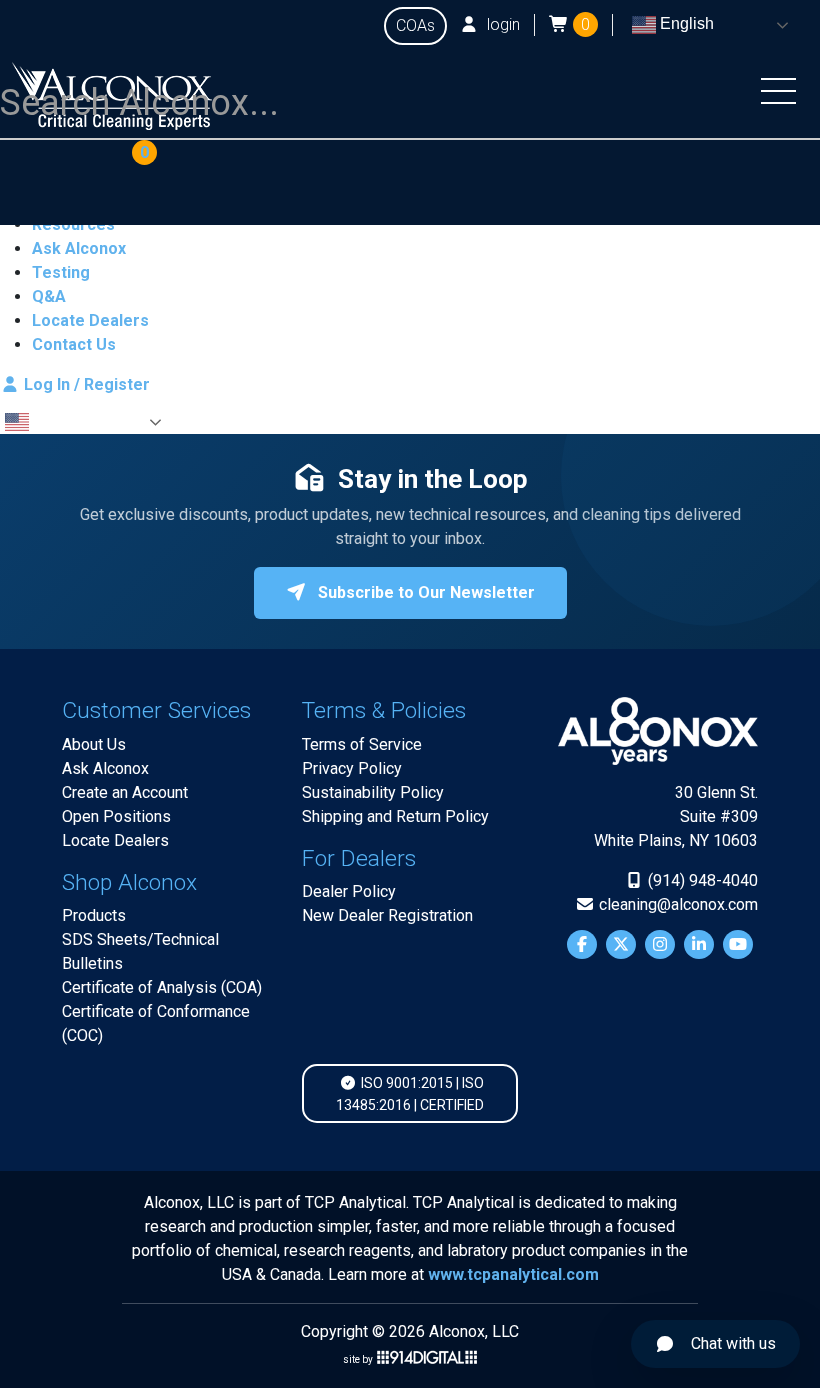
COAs (415, 25)
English (685, 23)
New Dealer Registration (387, 915)
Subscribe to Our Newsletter (424, 592)
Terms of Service (362, 744)
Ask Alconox (79, 248)
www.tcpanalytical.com (513, 1274)
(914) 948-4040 (701, 880)
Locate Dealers (90, 320)
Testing (61, 272)
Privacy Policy (352, 768)
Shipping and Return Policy (395, 816)
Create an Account (125, 792)
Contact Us (74, 344)
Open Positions (116, 816)
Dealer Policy (349, 891)
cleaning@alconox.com (676, 904)
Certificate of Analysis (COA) (162, 987)
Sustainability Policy (373, 792)
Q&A (49, 296)
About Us (94, 744)
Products (94, 915)
